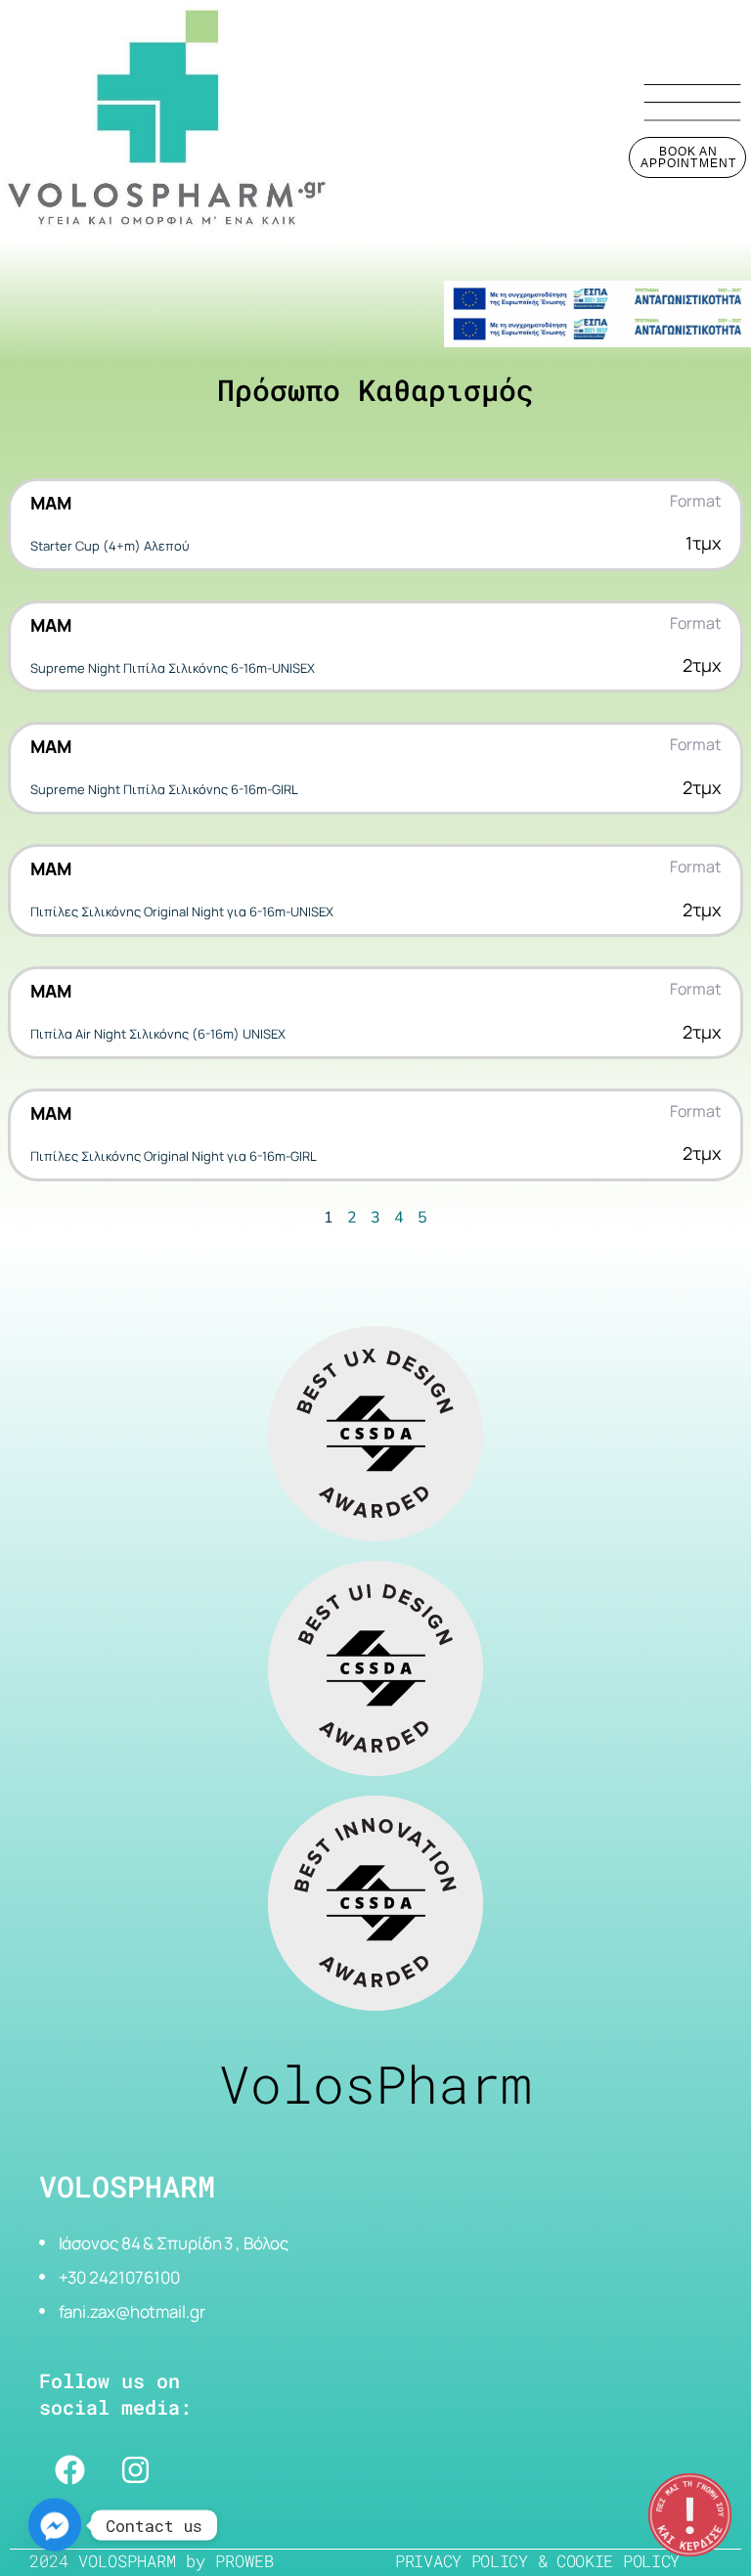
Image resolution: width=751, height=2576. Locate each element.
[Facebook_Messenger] (55, 2525)
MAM (51, 503)
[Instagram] (135, 2469)
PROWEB (244, 2561)
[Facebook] (69, 2469)
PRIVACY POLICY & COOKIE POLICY (537, 2561)
